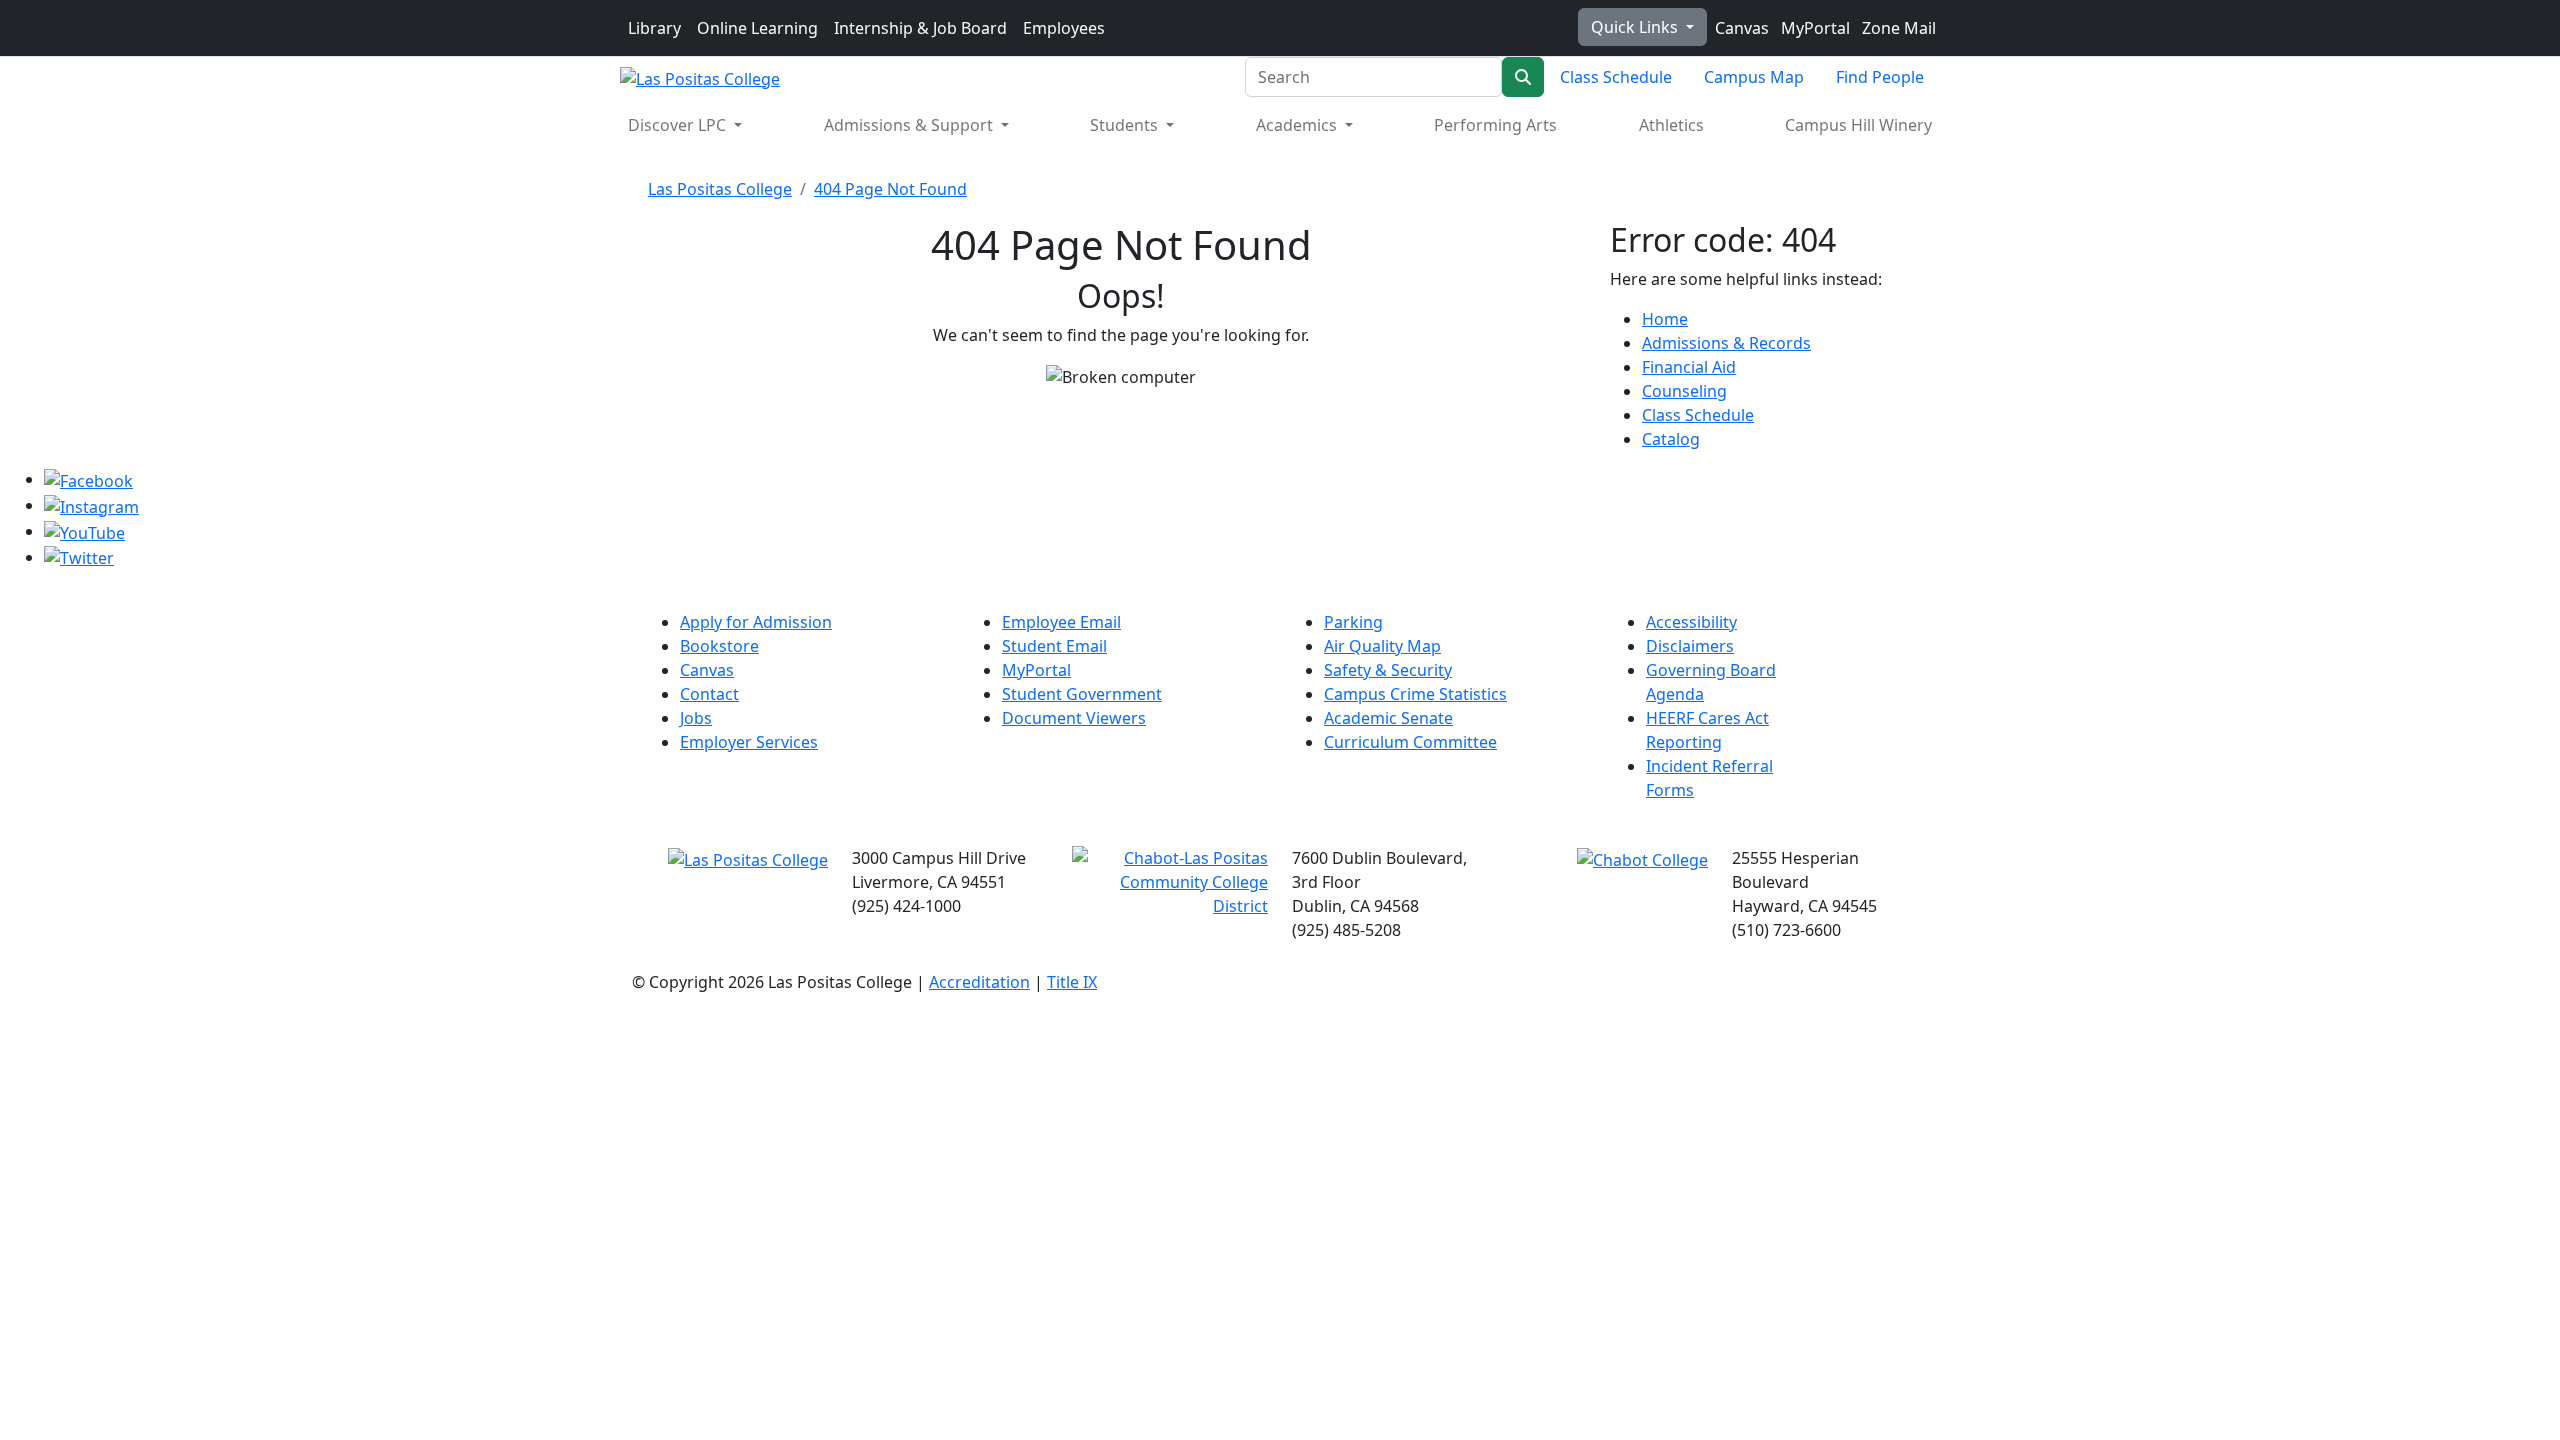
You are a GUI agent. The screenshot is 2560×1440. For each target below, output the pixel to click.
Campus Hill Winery (1858, 125)
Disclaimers (1690, 646)
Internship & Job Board (920, 28)
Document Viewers (1074, 718)
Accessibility (1691, 622)
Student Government (1082, 694)
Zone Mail (1897, 28)
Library (654, 28)
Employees (1064, 28)
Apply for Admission (756, 622)
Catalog (1671, 439)
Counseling (1684, 391)
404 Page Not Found (890, 189)
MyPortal (1813, 28)
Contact (709, 694)
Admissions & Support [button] (910, 125)
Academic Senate (1388, 718)
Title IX (1072, 982)
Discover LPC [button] (679, 125)
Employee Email (1061, 622)
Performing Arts (1495, 125)
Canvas (1740, 28)
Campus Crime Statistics (1415, 694)
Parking (1353, 622)
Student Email (1054, 646)
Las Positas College (720, 189)
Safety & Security (1388, 670)
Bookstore (719, 646)
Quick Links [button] (1636, 27)
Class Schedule (1616, 77)
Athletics (1671, 125)
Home (1665, 319)
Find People (1880, 77)
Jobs (696, 718)
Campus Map (1754, 77)
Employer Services (749, 742)
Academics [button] (1298, 125)
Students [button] (1126, 125)
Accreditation (979, 982)
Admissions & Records (1726, 343)
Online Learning (757, 28)
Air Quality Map (1382, 646)
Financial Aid (1689, 367)
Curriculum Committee (1410, 742)
